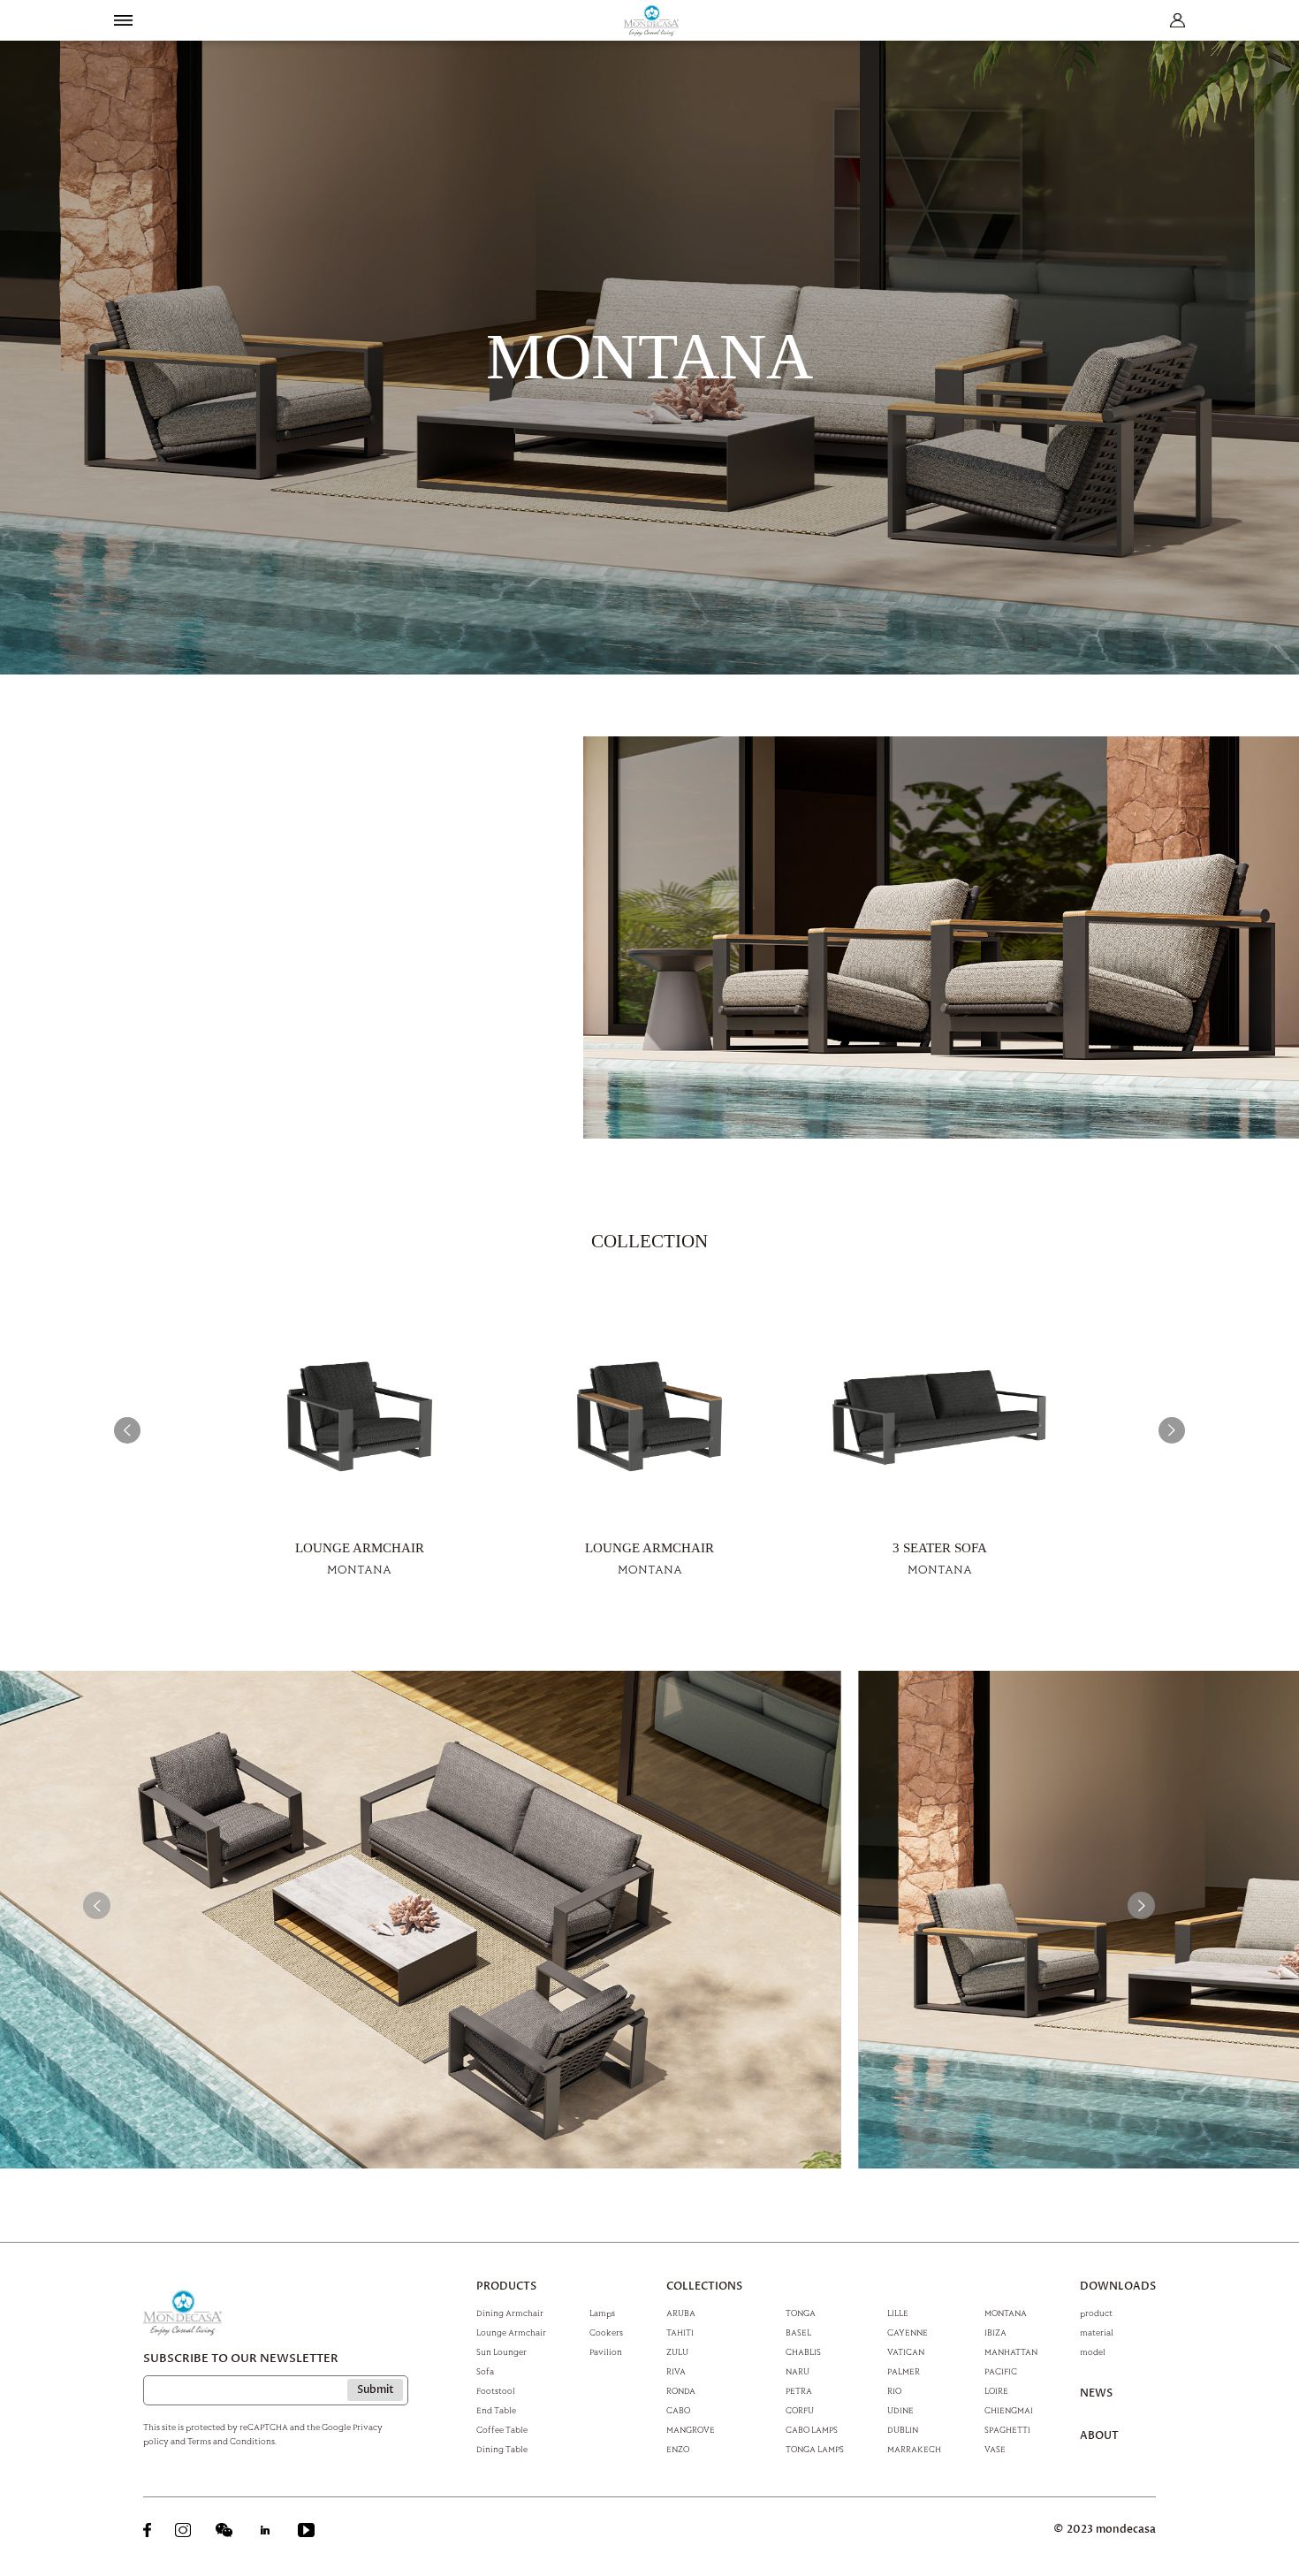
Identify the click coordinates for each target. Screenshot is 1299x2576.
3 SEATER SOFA (940, 1548)
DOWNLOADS (1118, 2287)
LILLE (898, 2313)
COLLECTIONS (704, 2287)
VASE (995, 2449)
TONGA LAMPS (815, 2449)
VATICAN (906, 2351)
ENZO (678, 2449)
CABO (678, 2410)
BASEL (798, 2332)
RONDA (681, 2390)
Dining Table (502, 2449)
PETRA (799, 2390)
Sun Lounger (501, 2351)
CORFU (800, 2410)
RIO (894, 2390)
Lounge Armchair (511, 2332)
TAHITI (680, 2332)
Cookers (606, 2332)
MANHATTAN (1011, 2351)
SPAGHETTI (1007, 2429)
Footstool (496, 2390)
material (1097, 2332)
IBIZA (995, 2332)
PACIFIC (1001, 2371)
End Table (496, 2410)
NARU (798, 2371)
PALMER (904, 2371)
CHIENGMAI (1009, 2410)
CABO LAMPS (812, 2429)
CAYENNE (908, 2332)
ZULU (677, 2351)
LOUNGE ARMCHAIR (360, 1548)
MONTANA (1006, 2313)
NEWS (1096, 2394)
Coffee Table (502, 2429)
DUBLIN (903, 2429)
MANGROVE (691, 2429)
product (1096, 2313)
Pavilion (606, 2351)
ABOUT (1099, 2436)
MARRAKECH (914, 2449)
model (1093, 2351)
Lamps (602, 2313)
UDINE (900, 2410)
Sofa (485, 2371)
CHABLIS (803, 2351)
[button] (128, 1431)
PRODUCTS (506, 2287)
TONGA (801, 2313)
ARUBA (681, 2313)
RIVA (676, 2371)
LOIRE (996, 2390)
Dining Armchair (510, 2313)
